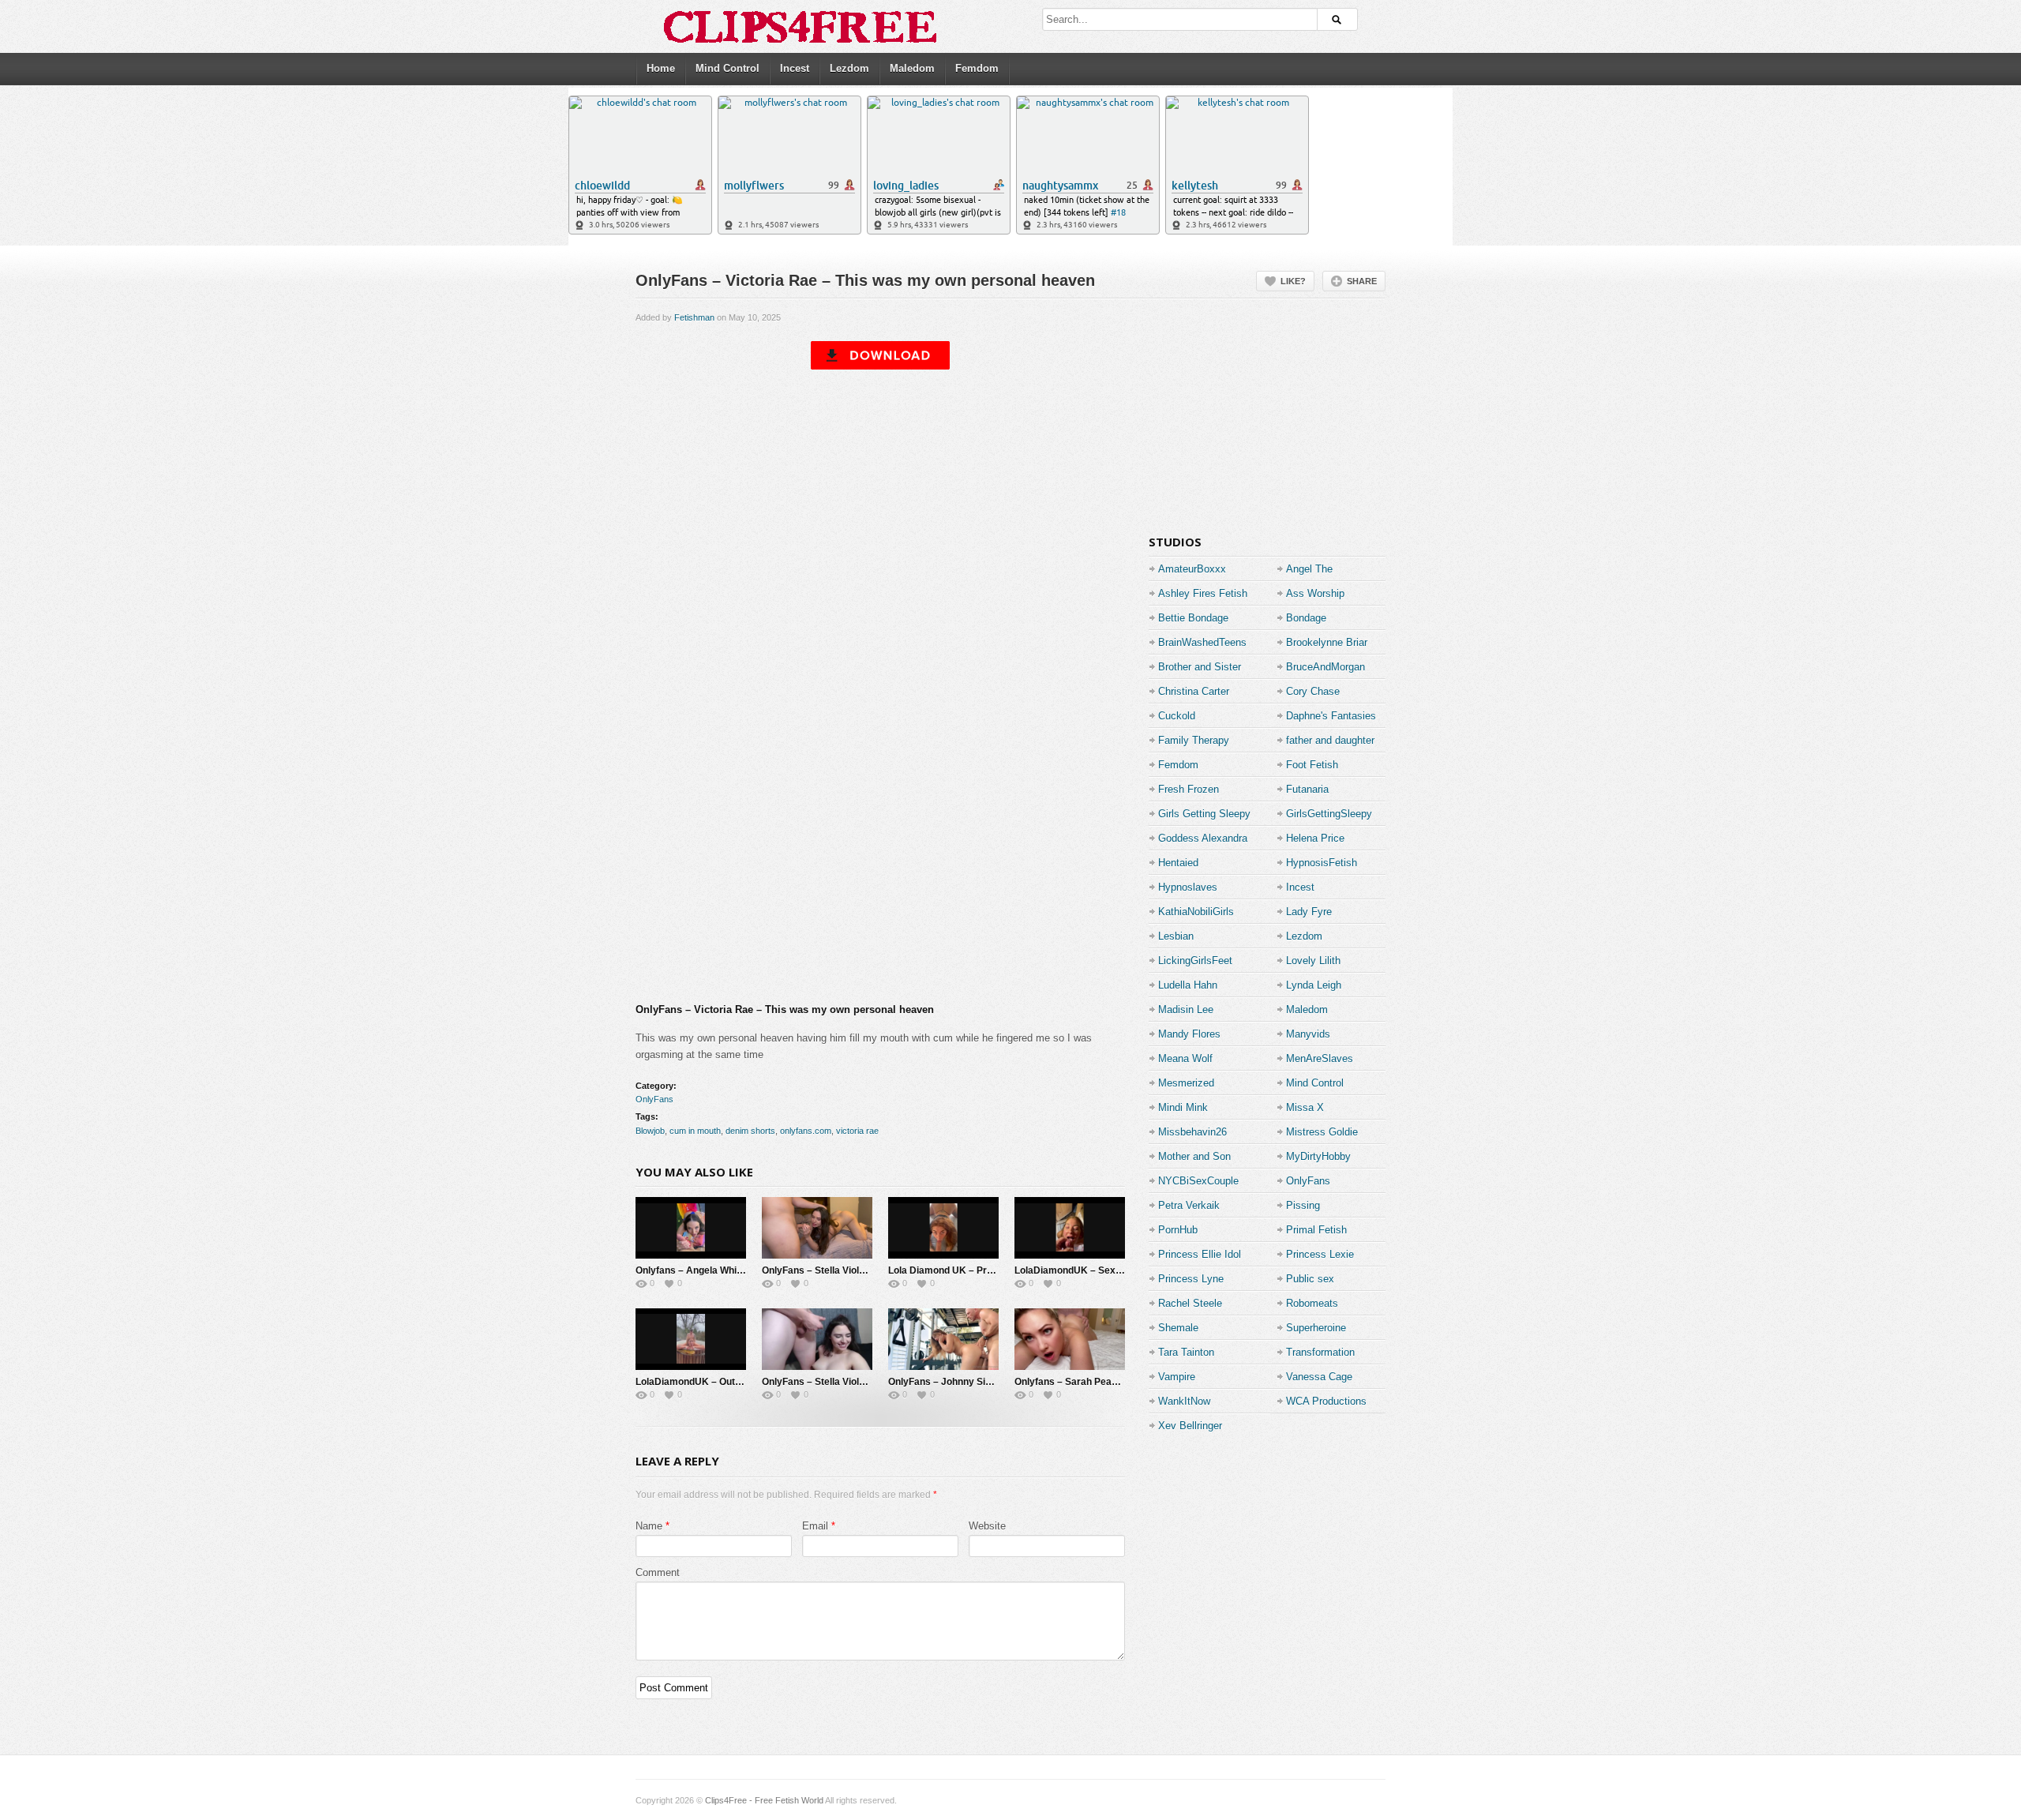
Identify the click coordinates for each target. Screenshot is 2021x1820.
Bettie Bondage (1193, 618)
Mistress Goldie (1322, 1132)
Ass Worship (1315, 593)
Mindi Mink (1183, 1107)
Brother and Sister (1200, 667)
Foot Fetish (1312, 765)
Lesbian (1176, 936)
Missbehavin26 (1192, 1132)
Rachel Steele (1190, 1303)
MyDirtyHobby (1318, 1156)
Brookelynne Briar (1327, 642)
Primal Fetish (1316, 1230)
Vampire (1177, 1377)
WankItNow (1184, 1401)
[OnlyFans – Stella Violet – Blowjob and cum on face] (817, 1339)
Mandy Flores (1189, 1034)
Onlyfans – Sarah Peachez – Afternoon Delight (1118, 1382)
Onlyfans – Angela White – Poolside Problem (735, 1270)
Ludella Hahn (1188, 985)
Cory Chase (1313, 691)
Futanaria (1307, 789)
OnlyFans (654, 1099)
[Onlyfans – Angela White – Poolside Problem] (691, 1228)
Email (815, 1526)
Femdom (977, 68)
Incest (795, 68)
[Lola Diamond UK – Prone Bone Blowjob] (943, 1228)
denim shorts (750, 1131)
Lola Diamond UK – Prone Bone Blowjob (978, 1270)
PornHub (1178, 1230)
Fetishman (694, 317)
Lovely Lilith (1313, 961)
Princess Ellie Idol (1200, 1254)
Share (1362, 281)
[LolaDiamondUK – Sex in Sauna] (1070, 1228)
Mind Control (727, 68)
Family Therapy (1194, 740)
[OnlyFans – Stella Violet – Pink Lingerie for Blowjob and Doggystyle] (817, 1228)
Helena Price (1315, 838)
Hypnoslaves (1188, 887)
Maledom (912, 68)
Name (649, 1526)
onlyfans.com (806, 1131)
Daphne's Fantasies (1331, 716)
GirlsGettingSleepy (1329, 814)
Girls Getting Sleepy (1204, 814)
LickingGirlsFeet (1195, 961)
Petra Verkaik (1189, 1205)
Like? (1293, 281)
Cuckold (1177, 716)
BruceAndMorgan (1325, 667)
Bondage (1306, 618)
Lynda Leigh (1314, 985)
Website (987, 1526)
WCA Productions (1326, 1401)
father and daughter (1330, 740)
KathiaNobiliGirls (1196, 912)
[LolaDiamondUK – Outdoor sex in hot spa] (691, 1339)
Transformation (1320, 1352)
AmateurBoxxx (1192, 569)
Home (661, 68)
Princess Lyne (1191, 1279)
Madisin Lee (1186, 1009)
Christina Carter (1194, 691)
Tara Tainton (1186, 1352)
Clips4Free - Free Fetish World (764, 1800)
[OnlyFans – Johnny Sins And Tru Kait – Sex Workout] (943, 1339)
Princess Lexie (1320, 1254)
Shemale (1178, 1328)
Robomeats (1312, 1303)
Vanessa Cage (1319, 1377)
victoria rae (857, 1131)
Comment (658, 1572)
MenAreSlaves (1320, 1058)
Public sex (1310, 1279)
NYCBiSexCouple (1198, 1181)
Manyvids (1308, 1034)
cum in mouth (695, 1131)
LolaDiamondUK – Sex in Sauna (1085, 1270)
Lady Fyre (1309, 912)
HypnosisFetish (1322, 863)
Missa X (1305, 1107)
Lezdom (849, 68)
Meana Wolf (1185, 1058)
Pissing (1303, 1205)
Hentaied (1178, 863)
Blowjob (650, 1131)
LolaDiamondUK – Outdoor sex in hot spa (728, 1382)
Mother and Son (1194, 1156)
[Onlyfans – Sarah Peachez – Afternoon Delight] (1070, 1339)
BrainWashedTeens (1202, 642)
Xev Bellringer (1190, 1426)
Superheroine (1316, 1328)
